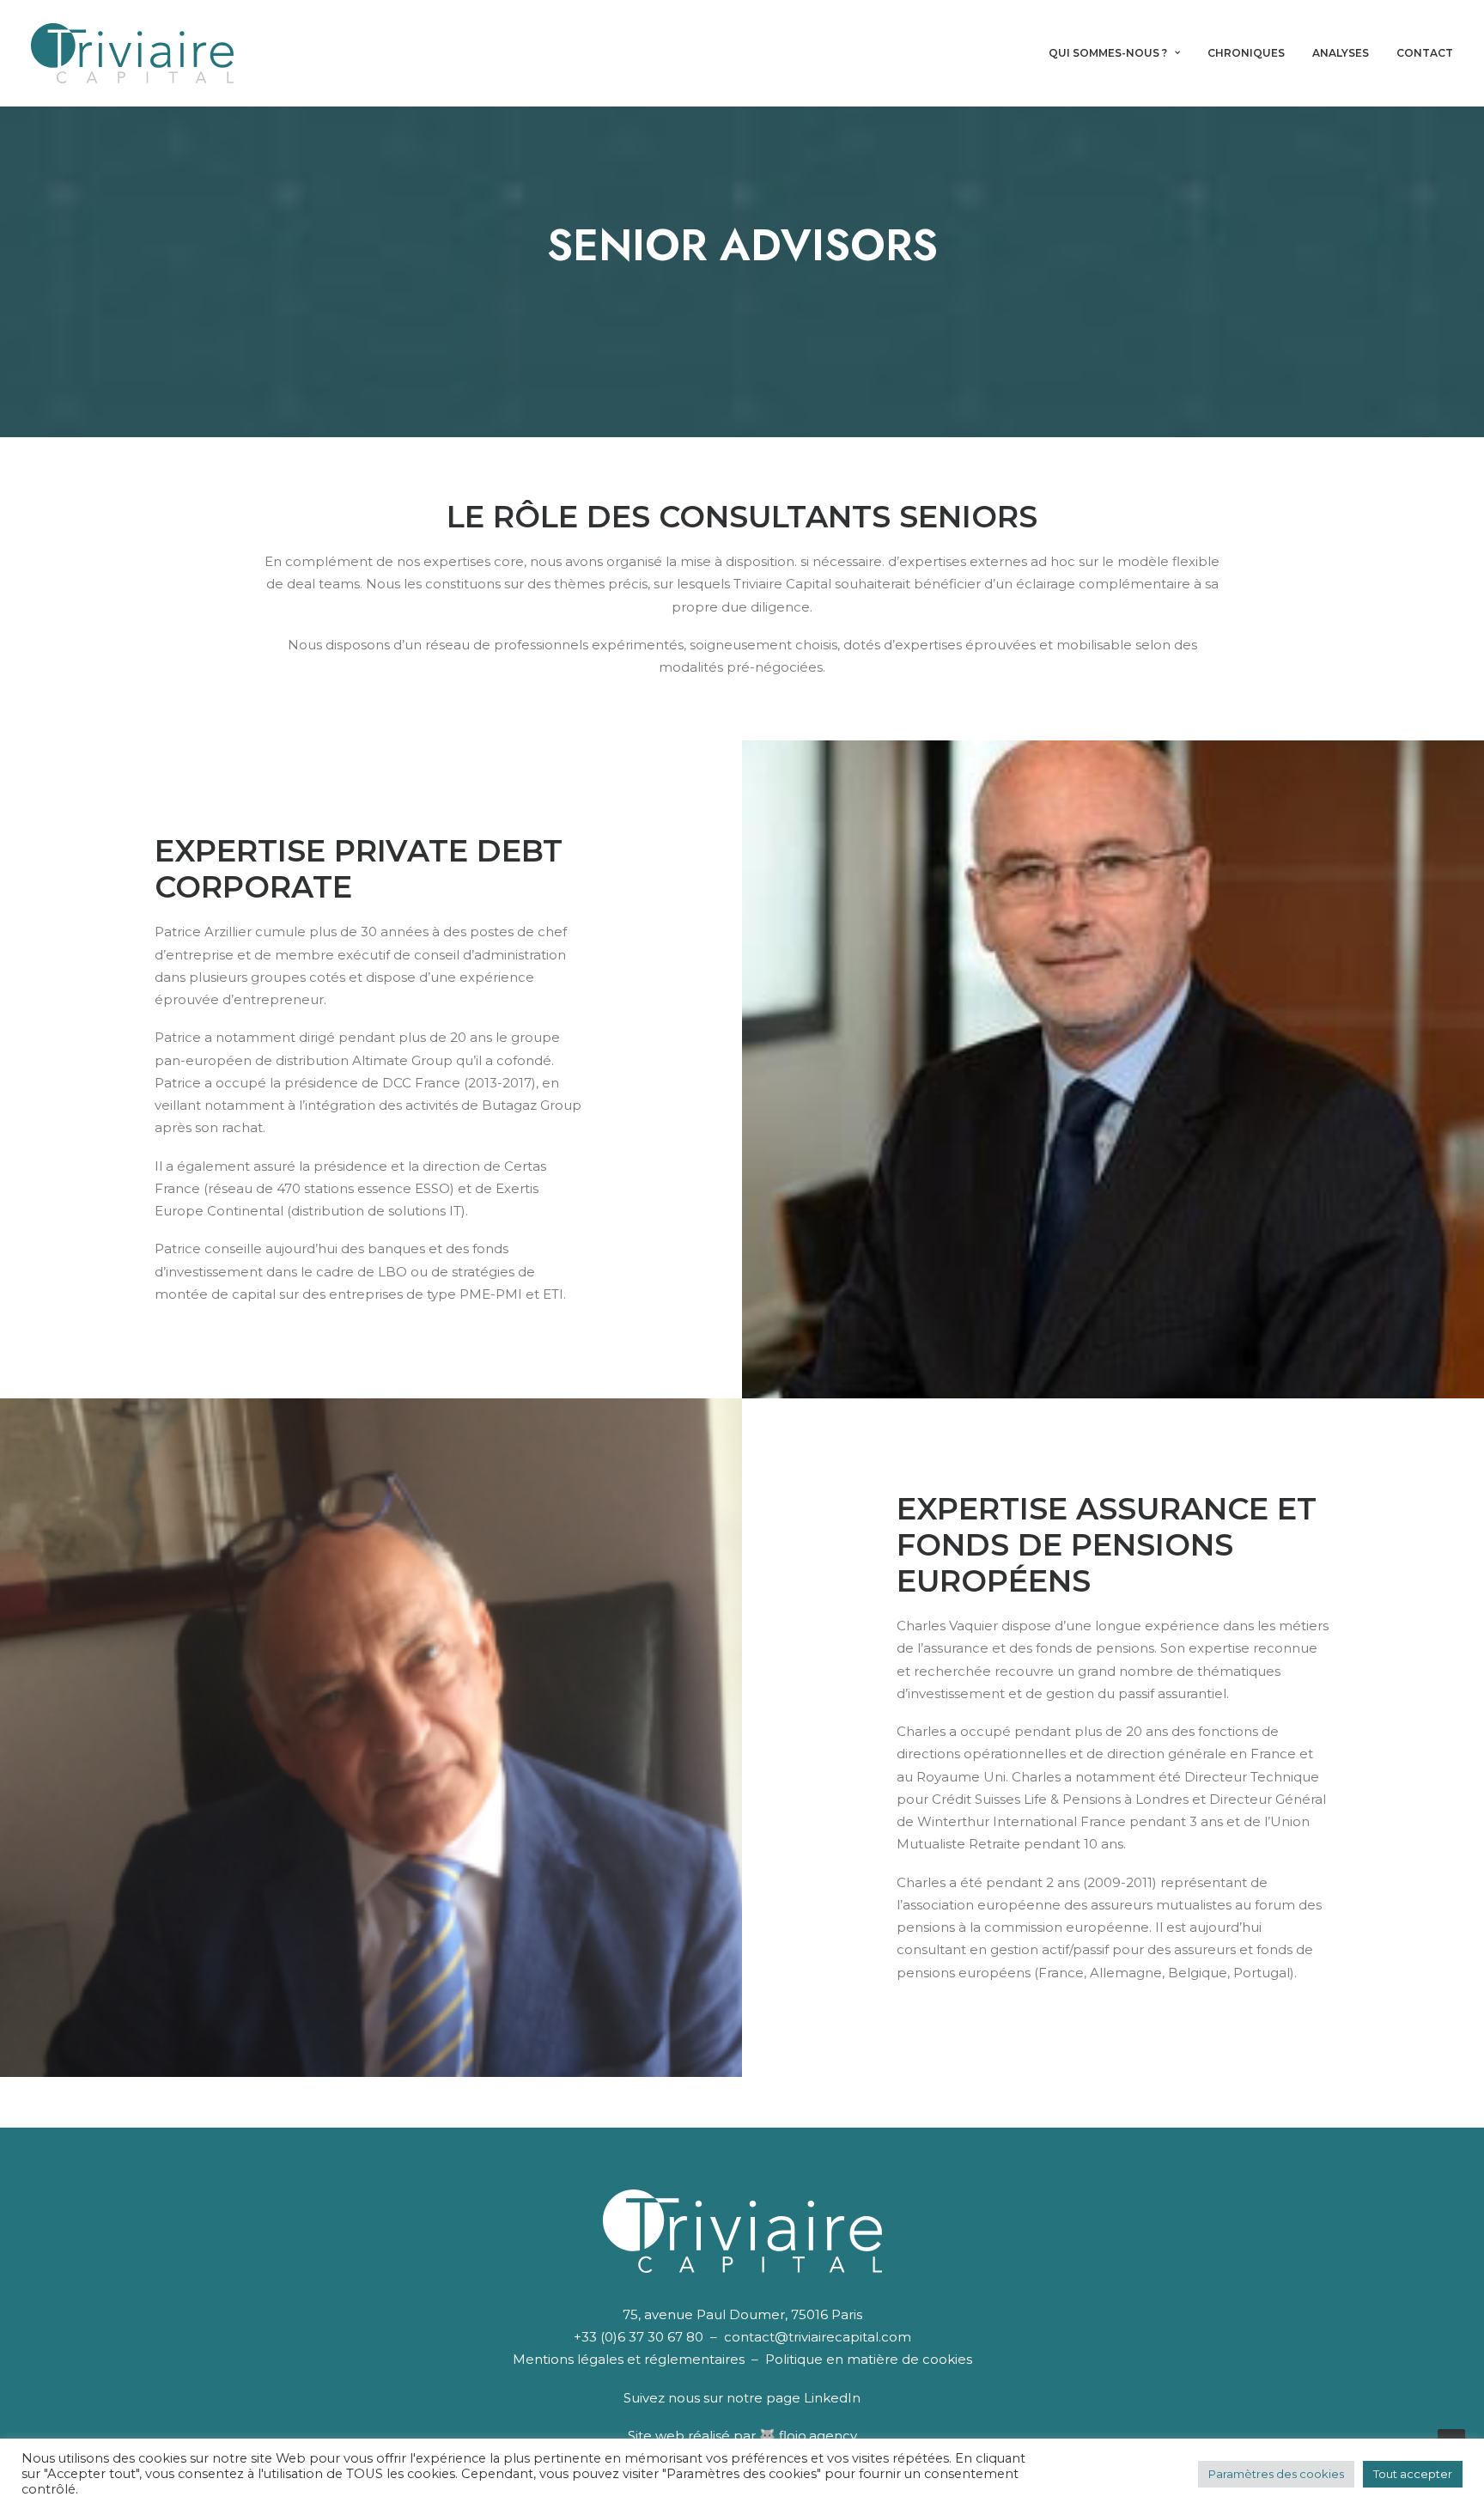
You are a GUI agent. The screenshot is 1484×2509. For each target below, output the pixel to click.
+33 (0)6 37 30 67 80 (639, 2337)
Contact (1425, 53)
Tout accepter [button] (1413, 2474)
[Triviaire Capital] (132, 53)
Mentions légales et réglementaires (629, 2359)
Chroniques (1246, 53)
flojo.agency (818, 2436)
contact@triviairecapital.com (818, 2337)
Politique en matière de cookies (869, 2359)
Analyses (1341, 53)
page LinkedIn (813, 2398)
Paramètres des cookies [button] (1276, 2474)
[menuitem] (1120, 53)
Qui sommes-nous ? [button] (1108, 53)
